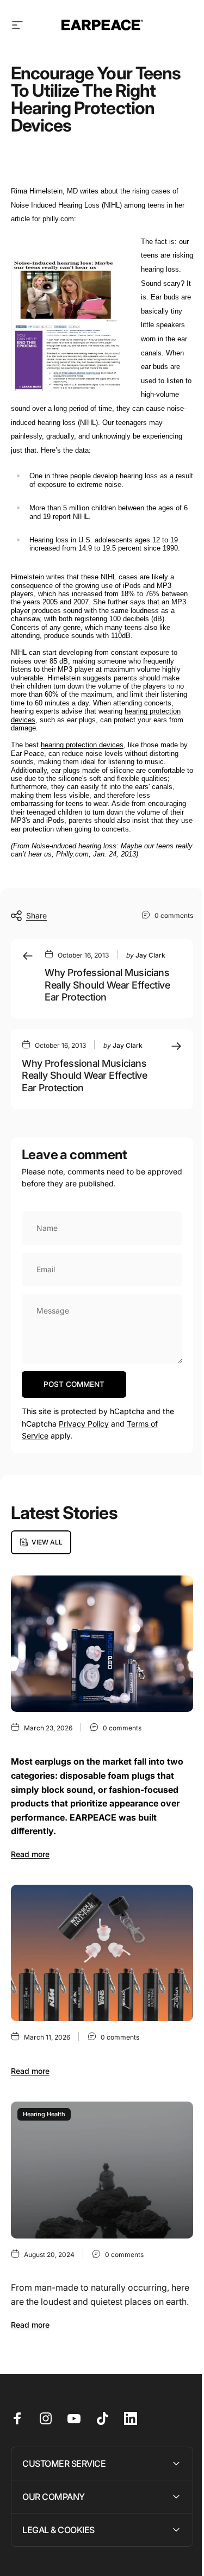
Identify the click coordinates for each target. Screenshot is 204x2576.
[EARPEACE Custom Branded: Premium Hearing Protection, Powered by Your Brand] (102, 1953)
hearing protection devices (82, 745)
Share (36, 915)
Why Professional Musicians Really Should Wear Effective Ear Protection (107, 985)
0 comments (174, 915)
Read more (30, 1854)
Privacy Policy (84, 1424)
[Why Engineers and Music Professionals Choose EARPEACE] (102, 1644)
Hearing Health (44, 2114)
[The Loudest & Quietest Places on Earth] (102, 2170)
